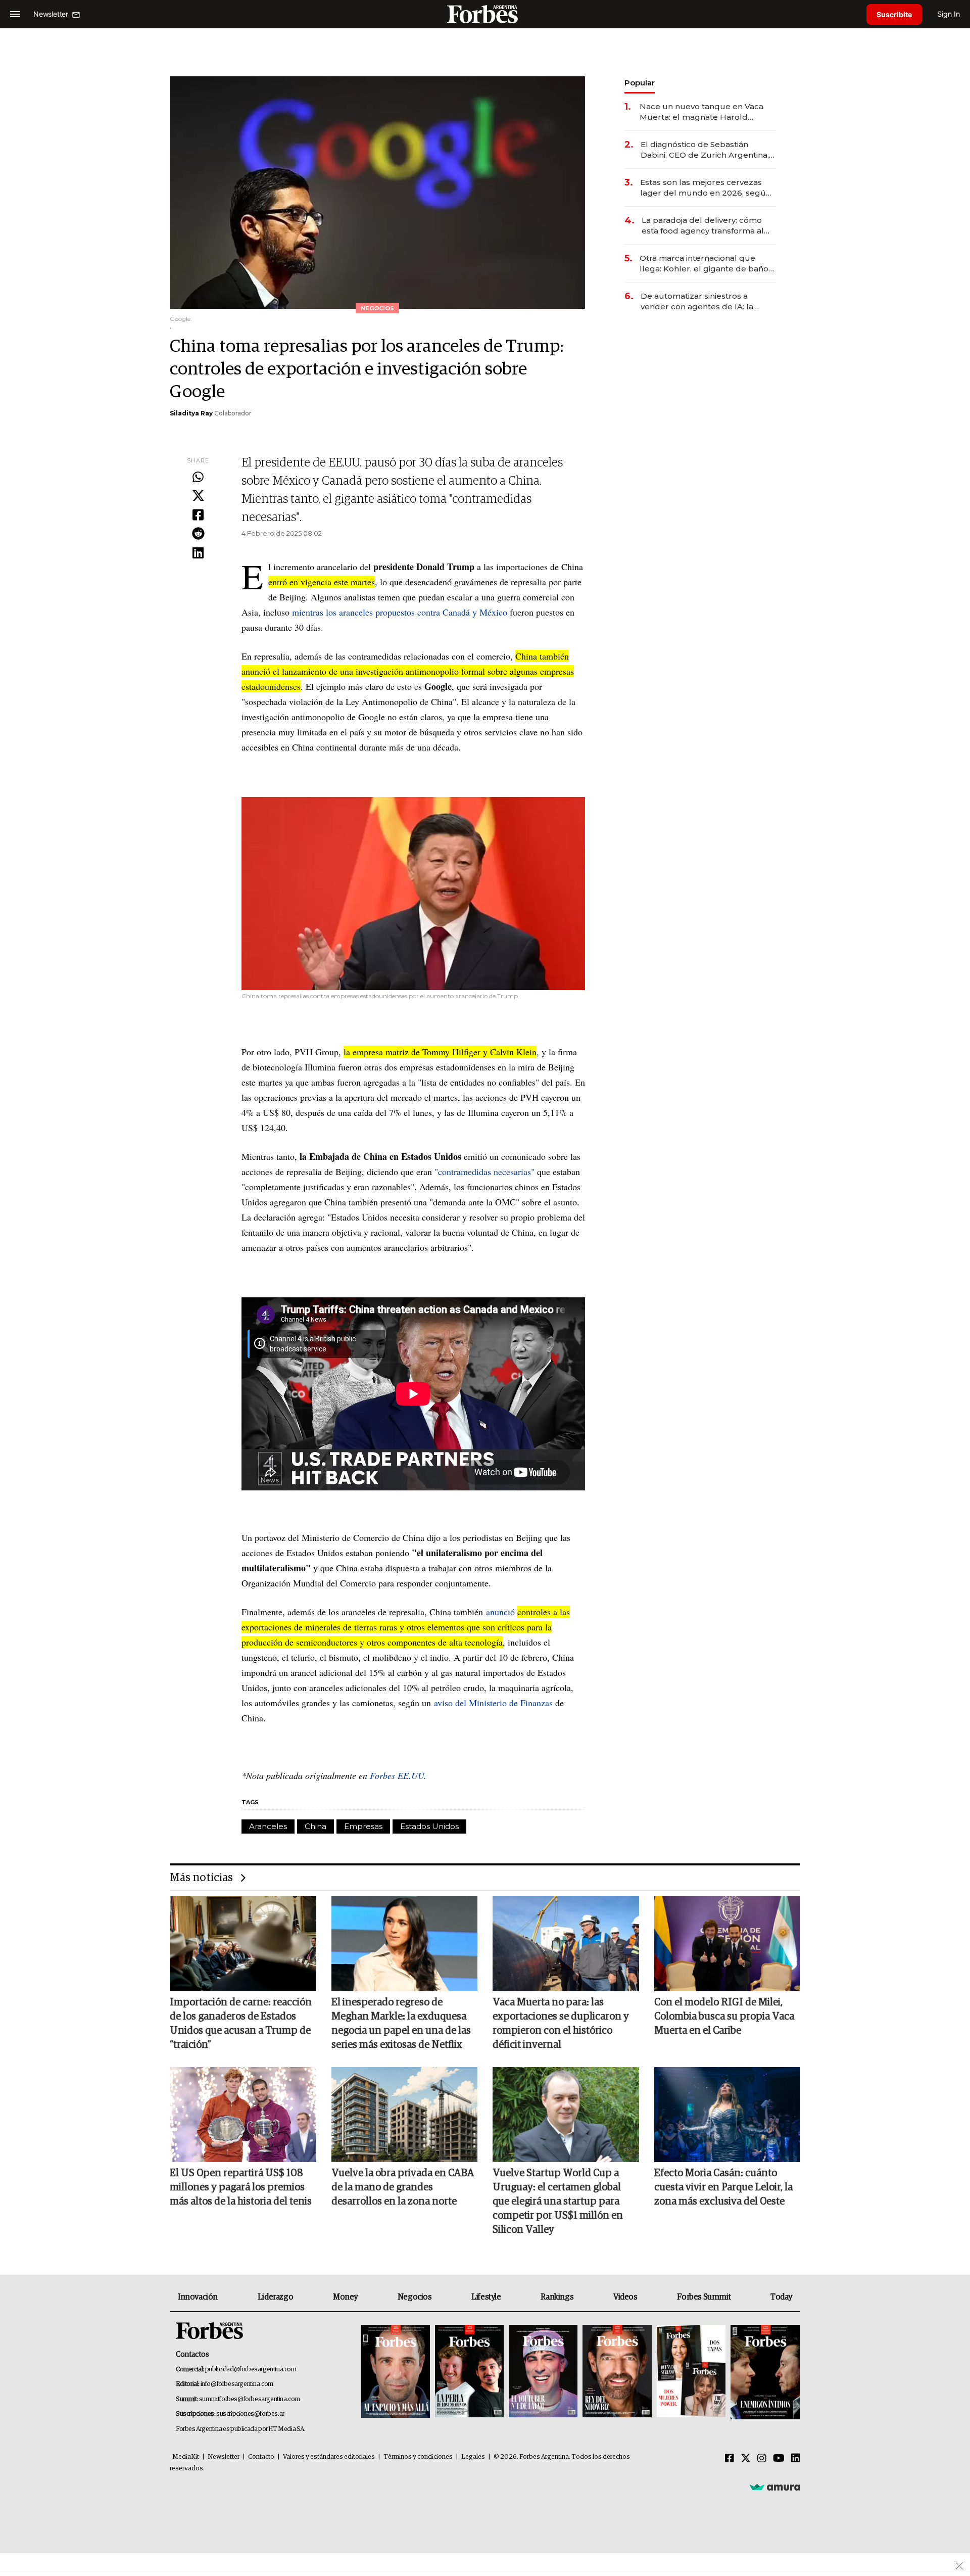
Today (781, 2297)
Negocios (415, 2297)
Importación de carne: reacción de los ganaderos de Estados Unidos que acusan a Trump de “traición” (241, 2024)
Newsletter (224, 2457)
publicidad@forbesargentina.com (251, 2370)
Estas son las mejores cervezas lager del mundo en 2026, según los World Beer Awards (706, 188)
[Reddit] (198, 534)
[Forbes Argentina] (485, 14)
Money (345, 2297)
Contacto (261, 2457)
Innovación (198, 2297)
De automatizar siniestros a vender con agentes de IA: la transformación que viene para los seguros (708, 301)
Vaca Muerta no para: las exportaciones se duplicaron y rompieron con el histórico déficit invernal (561, 2024)
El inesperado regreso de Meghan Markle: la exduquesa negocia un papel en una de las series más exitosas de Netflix (401, 2024)
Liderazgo (275, 2297)
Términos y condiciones (418, 2457)
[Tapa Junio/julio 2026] (396, 2372)
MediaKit (186, 2457)
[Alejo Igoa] (543, 2372)
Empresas (363, 1826)
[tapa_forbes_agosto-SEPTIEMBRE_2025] (764, 2372)
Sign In (949, 14)
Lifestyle (486, 2297)
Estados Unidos (429, 1826)
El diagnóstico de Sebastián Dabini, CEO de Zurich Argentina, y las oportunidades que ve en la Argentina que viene (708, 150)
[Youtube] (779, 2459)
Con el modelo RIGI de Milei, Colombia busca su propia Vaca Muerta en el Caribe (724, 2017)
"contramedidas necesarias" (484, 1172)
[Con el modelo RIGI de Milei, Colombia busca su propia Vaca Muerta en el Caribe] (727, 1944)
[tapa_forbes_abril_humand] (469, 2372)
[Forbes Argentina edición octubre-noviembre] (691, 2372)
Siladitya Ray (191, 413)
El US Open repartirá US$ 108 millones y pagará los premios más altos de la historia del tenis (241, 2187)
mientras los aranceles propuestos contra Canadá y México (400, 612)
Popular (640, 83)
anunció (500, 1612)
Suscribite (894, 14)
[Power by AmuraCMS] (775, 2487)
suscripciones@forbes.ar (250, 2414)
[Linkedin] (198, 553)
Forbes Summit (704, 2297)
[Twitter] (198, 496)
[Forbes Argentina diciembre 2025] (617, 2372)
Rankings (557, 2297)
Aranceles (268, 1826)
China (316, 1826)
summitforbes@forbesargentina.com (250, 2399)
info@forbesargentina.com (237, 2384)
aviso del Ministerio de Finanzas (493, 1703)
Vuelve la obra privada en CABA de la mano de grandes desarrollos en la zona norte (403, 2187)
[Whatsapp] (198, 478)
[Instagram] (762, 2459)
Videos (625, 2297)
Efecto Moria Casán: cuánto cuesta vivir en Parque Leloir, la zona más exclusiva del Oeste (723, 2187)
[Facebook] (198, 516)
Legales (473, 2457)
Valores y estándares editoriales (329, 2457)
